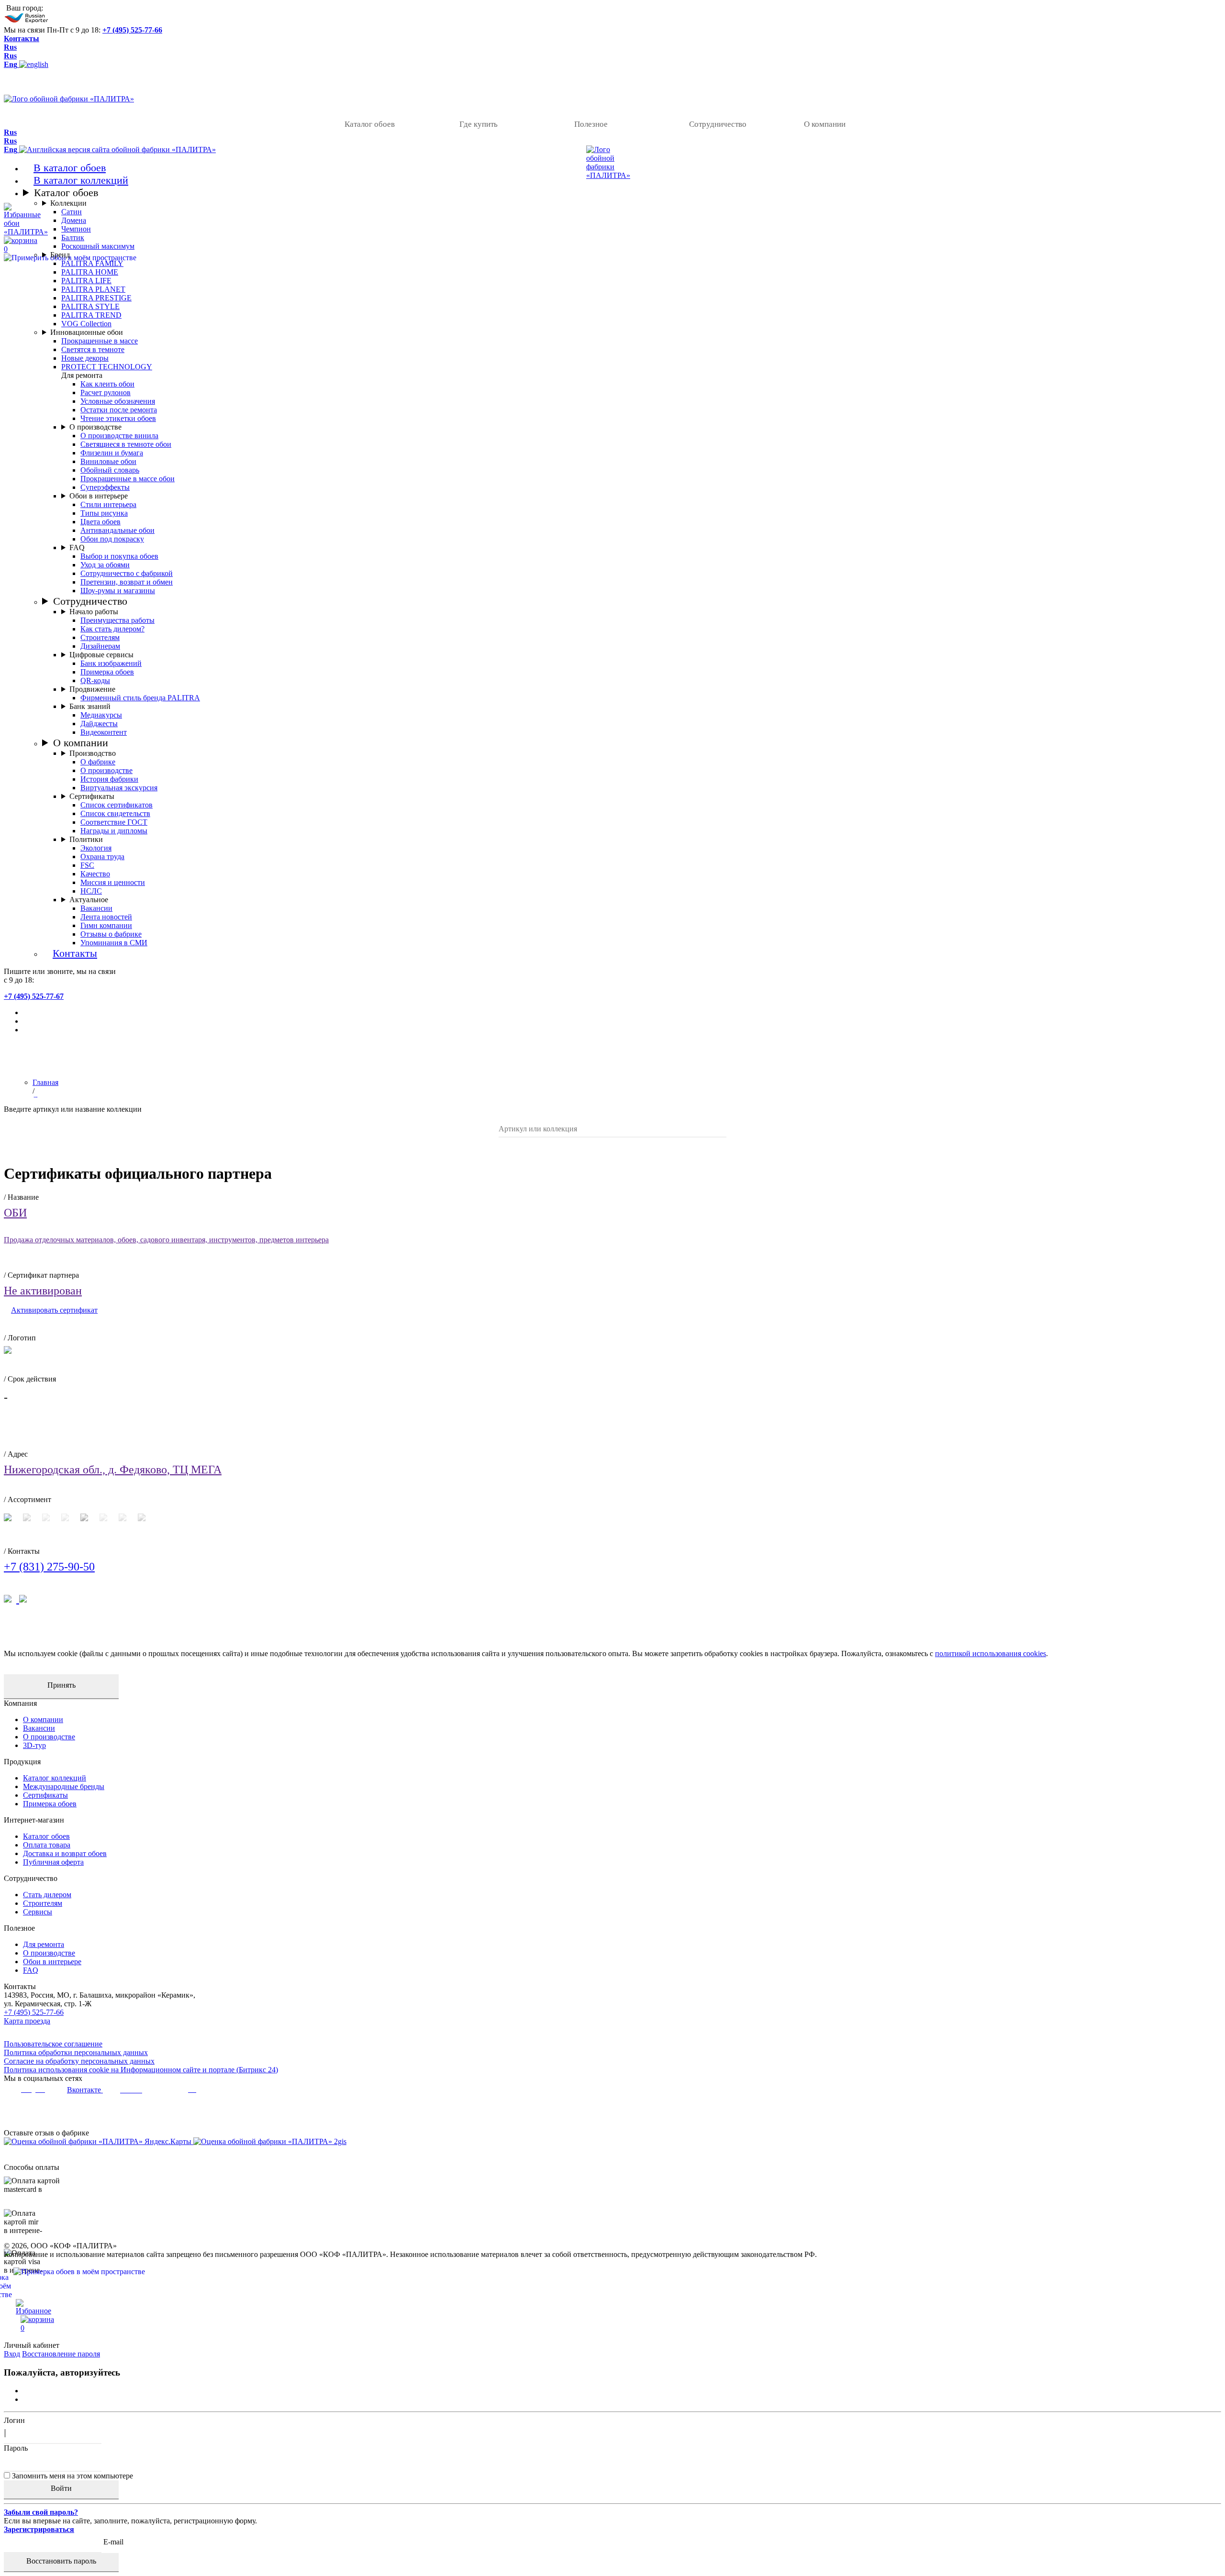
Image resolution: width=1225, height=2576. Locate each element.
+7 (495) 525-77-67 (34, 996)
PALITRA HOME (90, 272)
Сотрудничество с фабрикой (127, 573)
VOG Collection (86, 324)
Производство (93, 753)
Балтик (73, 238)
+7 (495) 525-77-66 (132, 30)
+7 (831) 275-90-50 (49, 1567)
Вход (12, 2354)
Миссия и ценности (113, 882)
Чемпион (76, 229)
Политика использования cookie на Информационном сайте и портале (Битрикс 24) (141, 2070)
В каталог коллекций (81, 180)
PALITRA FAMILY (92, 263)
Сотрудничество (718, 124)
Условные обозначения (118, 401)
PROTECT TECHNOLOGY (107, 367)
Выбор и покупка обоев (119, 556)
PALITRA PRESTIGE (96, 298)
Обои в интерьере (99, 496)
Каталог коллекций (55, 1778)
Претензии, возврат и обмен (127, 582)
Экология (96, 848)
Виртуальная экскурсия (119, 788)
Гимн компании (106, 925)
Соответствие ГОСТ (114, 822)
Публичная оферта (53, 1862)
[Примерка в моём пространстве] (612, 2286)
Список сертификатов (117, 805)
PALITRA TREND (91, 315)
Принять (61, 1685)
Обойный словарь (110, 470)
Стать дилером (47, 1895)
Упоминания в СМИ (114, 943)
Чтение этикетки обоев (118, 418)
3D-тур (34, 1745)
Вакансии (96, 908)
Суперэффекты (105, 487)
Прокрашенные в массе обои (128, 479)
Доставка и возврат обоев (65, 1853)
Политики (86, 839)
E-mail (113, 2542)
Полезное (591, 124)
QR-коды (95, 680)
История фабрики (109, 779)
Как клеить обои (107, 384)
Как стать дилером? (112, 629)
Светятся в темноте (93, 349)
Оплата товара (47, 1845)
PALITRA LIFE (86, 281)
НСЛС (91, 891)
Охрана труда (102, 857)
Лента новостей (106, 917)
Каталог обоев (370, 124)
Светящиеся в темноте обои (126, 444)
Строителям (100, 637)
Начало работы (94, 612)
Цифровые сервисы (101, 655)
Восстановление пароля (61, 2354)
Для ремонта (44, 1944)
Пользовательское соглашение (53, 2044)
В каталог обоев (70, 168)
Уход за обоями (105, 565)
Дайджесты (99, 724)
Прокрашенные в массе (100, 341)
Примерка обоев (107, 672)
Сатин (72, 212)
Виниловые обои (108, 461)
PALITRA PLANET (93, 289)
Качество (95, 874)
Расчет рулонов (106, 392)
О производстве (95, 427)
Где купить (479, 124)
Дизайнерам (100, 646)
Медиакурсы (101, 715)
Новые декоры (85, 358)
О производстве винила (119, 436)
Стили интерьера (108, 504)
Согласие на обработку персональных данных (79, 2061)
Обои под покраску (112, 539)
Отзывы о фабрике (111, 934)
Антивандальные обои (117, 530)
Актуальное (89, 900)
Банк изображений (111, 663)
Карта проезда (27, 2021)
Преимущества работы (117, 620)
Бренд (60, 255)
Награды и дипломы (114, 831)
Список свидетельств (115, 813)
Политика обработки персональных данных (76, 2052)
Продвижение (92, 689)
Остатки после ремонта (119, 410)
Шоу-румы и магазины (118, 591)
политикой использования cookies (991, 1653)
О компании (825, 124)
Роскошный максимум (98, 246)
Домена (74, 220)
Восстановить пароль (61, 2561)
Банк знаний (90, 706)
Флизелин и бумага (112, 453)
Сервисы (38, 1912)
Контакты (22, 39)
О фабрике (98, 762)
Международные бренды (64, 1786)
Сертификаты (92, 796)
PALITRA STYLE (90, 306)
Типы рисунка (104, 513)
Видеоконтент (104, 732)
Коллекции (68, 203)
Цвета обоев (100, 522)
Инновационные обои (87, 332)
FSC (87, 865)
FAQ (77, 547)
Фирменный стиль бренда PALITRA (140, 698)
